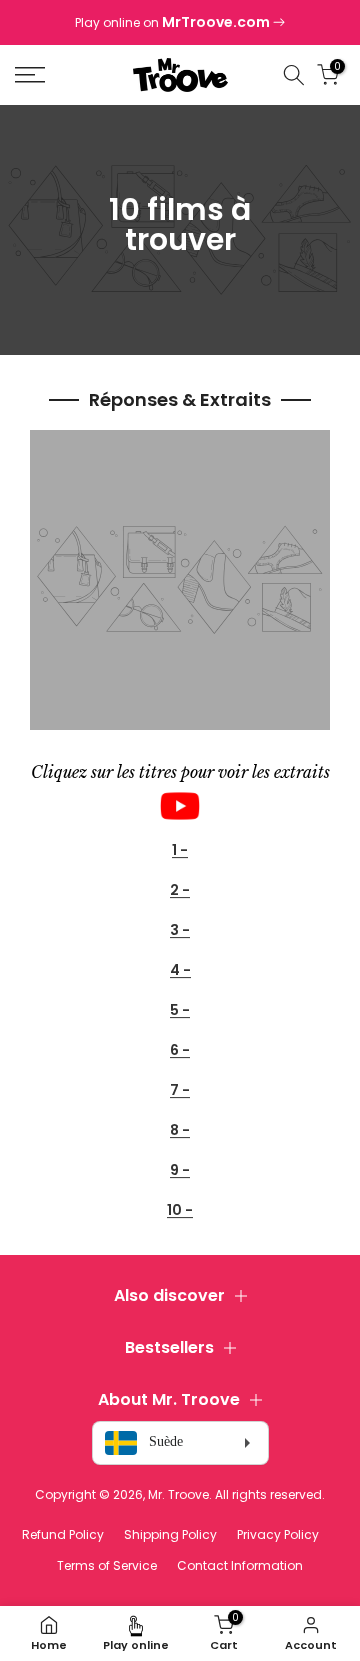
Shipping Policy (170, 1534)
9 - (180, 1170)
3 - (180, 930)
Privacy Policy (278, 1534)
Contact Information (240, 1565)
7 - (180, 1090)
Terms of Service (107, 1565)
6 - (180, 1050)
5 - (180, 1010)
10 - (180, 1210)
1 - (180, 850)
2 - (180, 890)
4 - (180, 970)
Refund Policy (63, 1534)
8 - (180, 1130)
